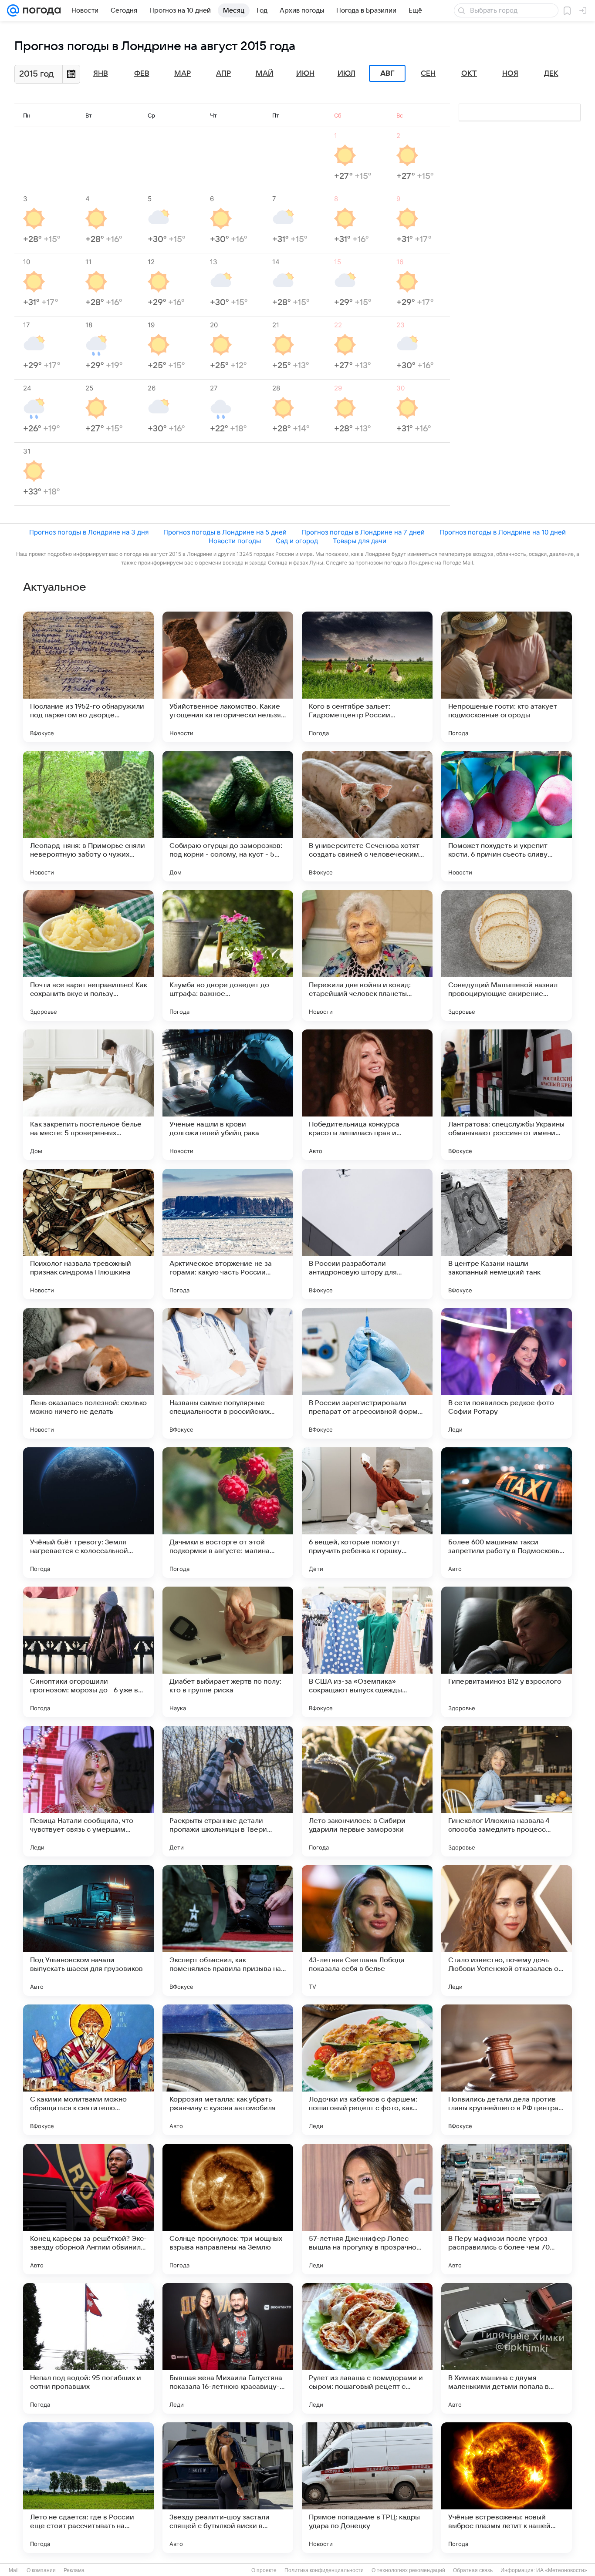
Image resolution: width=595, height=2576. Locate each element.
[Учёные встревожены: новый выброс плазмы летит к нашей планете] (507, 2488)
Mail (14, 2570)
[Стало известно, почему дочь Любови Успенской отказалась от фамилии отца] (507, 1930)
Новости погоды (235, 541)
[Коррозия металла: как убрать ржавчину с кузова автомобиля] (228, 2070)
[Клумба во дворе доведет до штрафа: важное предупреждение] (228, 955)
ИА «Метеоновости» (562, 2570)
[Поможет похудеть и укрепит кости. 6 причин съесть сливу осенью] (507, 816)
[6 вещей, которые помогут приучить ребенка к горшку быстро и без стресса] (367, 1513)
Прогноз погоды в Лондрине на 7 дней (363, 532)
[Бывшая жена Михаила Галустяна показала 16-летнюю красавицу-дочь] (228, 2348)
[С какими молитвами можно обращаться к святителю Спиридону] (88, 2070)
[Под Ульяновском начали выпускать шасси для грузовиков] (88, 1930)
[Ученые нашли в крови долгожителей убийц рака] (228, 1095)
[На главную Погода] (40, 10)
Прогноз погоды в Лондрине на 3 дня (89, 532)
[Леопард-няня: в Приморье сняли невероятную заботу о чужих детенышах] (88, 816)
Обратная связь (473, 2570)
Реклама (74, 2570)
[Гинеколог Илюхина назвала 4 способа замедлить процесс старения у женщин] (507, 1791)
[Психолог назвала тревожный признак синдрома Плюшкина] (88, 1234)
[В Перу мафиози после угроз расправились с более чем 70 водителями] (507, 2209)
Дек (551, 74)
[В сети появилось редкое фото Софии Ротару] (507, 1373)
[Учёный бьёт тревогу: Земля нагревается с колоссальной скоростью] (88, 1513)
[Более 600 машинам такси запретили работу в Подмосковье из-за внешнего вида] (507, 1513)
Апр (223, 74)
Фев (142, 74)
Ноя (510, 74)
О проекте (264, 2570)
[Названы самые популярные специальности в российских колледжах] (228, 1373)
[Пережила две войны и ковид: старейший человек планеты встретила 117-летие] (367, 955)
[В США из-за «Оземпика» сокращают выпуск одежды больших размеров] (367, 1652)
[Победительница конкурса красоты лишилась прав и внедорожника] (367, 1095)
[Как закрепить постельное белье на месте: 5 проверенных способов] (88, 1095)
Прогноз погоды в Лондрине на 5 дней (225, 532)
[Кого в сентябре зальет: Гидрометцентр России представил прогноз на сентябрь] (367, 677)
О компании (41, 2570)
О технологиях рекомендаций (408, 2570)
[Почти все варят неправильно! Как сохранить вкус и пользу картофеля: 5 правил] (88, 955)
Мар (183, 74)
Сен (428, 74)
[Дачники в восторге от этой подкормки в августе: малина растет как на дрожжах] (228, 1513)
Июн (305, 74)
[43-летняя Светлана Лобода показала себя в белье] (367, 1930)
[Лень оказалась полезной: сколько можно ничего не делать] (88, 1373)
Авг (387, 74)
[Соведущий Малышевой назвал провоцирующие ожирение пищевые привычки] (507, 955)
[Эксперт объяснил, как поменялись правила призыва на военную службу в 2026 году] (228, 1930)
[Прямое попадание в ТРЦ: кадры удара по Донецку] (367, 2488)
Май (265, 74)
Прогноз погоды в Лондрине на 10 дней (503, 532)
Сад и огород (297, 541)
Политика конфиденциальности (324, 2570)
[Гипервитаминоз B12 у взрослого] (507, 1652)
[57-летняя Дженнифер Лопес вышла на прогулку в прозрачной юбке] (367, 2209)
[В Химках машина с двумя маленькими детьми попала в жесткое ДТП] (507, 2348)
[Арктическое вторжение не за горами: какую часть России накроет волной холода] (228, 1234)
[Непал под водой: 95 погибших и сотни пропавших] (88, 2348)
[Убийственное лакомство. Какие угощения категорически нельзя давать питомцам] (228, 677)
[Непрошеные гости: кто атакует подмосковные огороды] (507, 677)
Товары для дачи (360, 541)
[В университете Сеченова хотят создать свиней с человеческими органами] (367, 816)
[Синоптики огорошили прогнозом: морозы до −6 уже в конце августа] (88, 1652)
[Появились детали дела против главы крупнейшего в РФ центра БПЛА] (507, 2070)
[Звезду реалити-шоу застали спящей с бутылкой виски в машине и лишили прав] (228, 2488)
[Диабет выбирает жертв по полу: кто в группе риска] (228, 1652)
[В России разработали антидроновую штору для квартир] (367, 1234)
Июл (347, 74)
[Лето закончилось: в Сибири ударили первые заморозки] (367, 1791)
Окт (469, 74)
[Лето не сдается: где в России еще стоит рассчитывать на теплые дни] (88, 2488)
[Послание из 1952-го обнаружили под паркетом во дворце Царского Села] (88, 677)
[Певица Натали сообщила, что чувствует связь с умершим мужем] (88, 1791)
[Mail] (13, 10)
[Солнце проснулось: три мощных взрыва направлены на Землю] (228, 2209)
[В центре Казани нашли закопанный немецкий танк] (507, 1234)
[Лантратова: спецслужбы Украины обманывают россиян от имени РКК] (507, 1095)
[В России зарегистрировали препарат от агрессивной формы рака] (367, 1373)
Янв (101, 74)
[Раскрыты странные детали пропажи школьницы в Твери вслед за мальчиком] (228, 1791)
